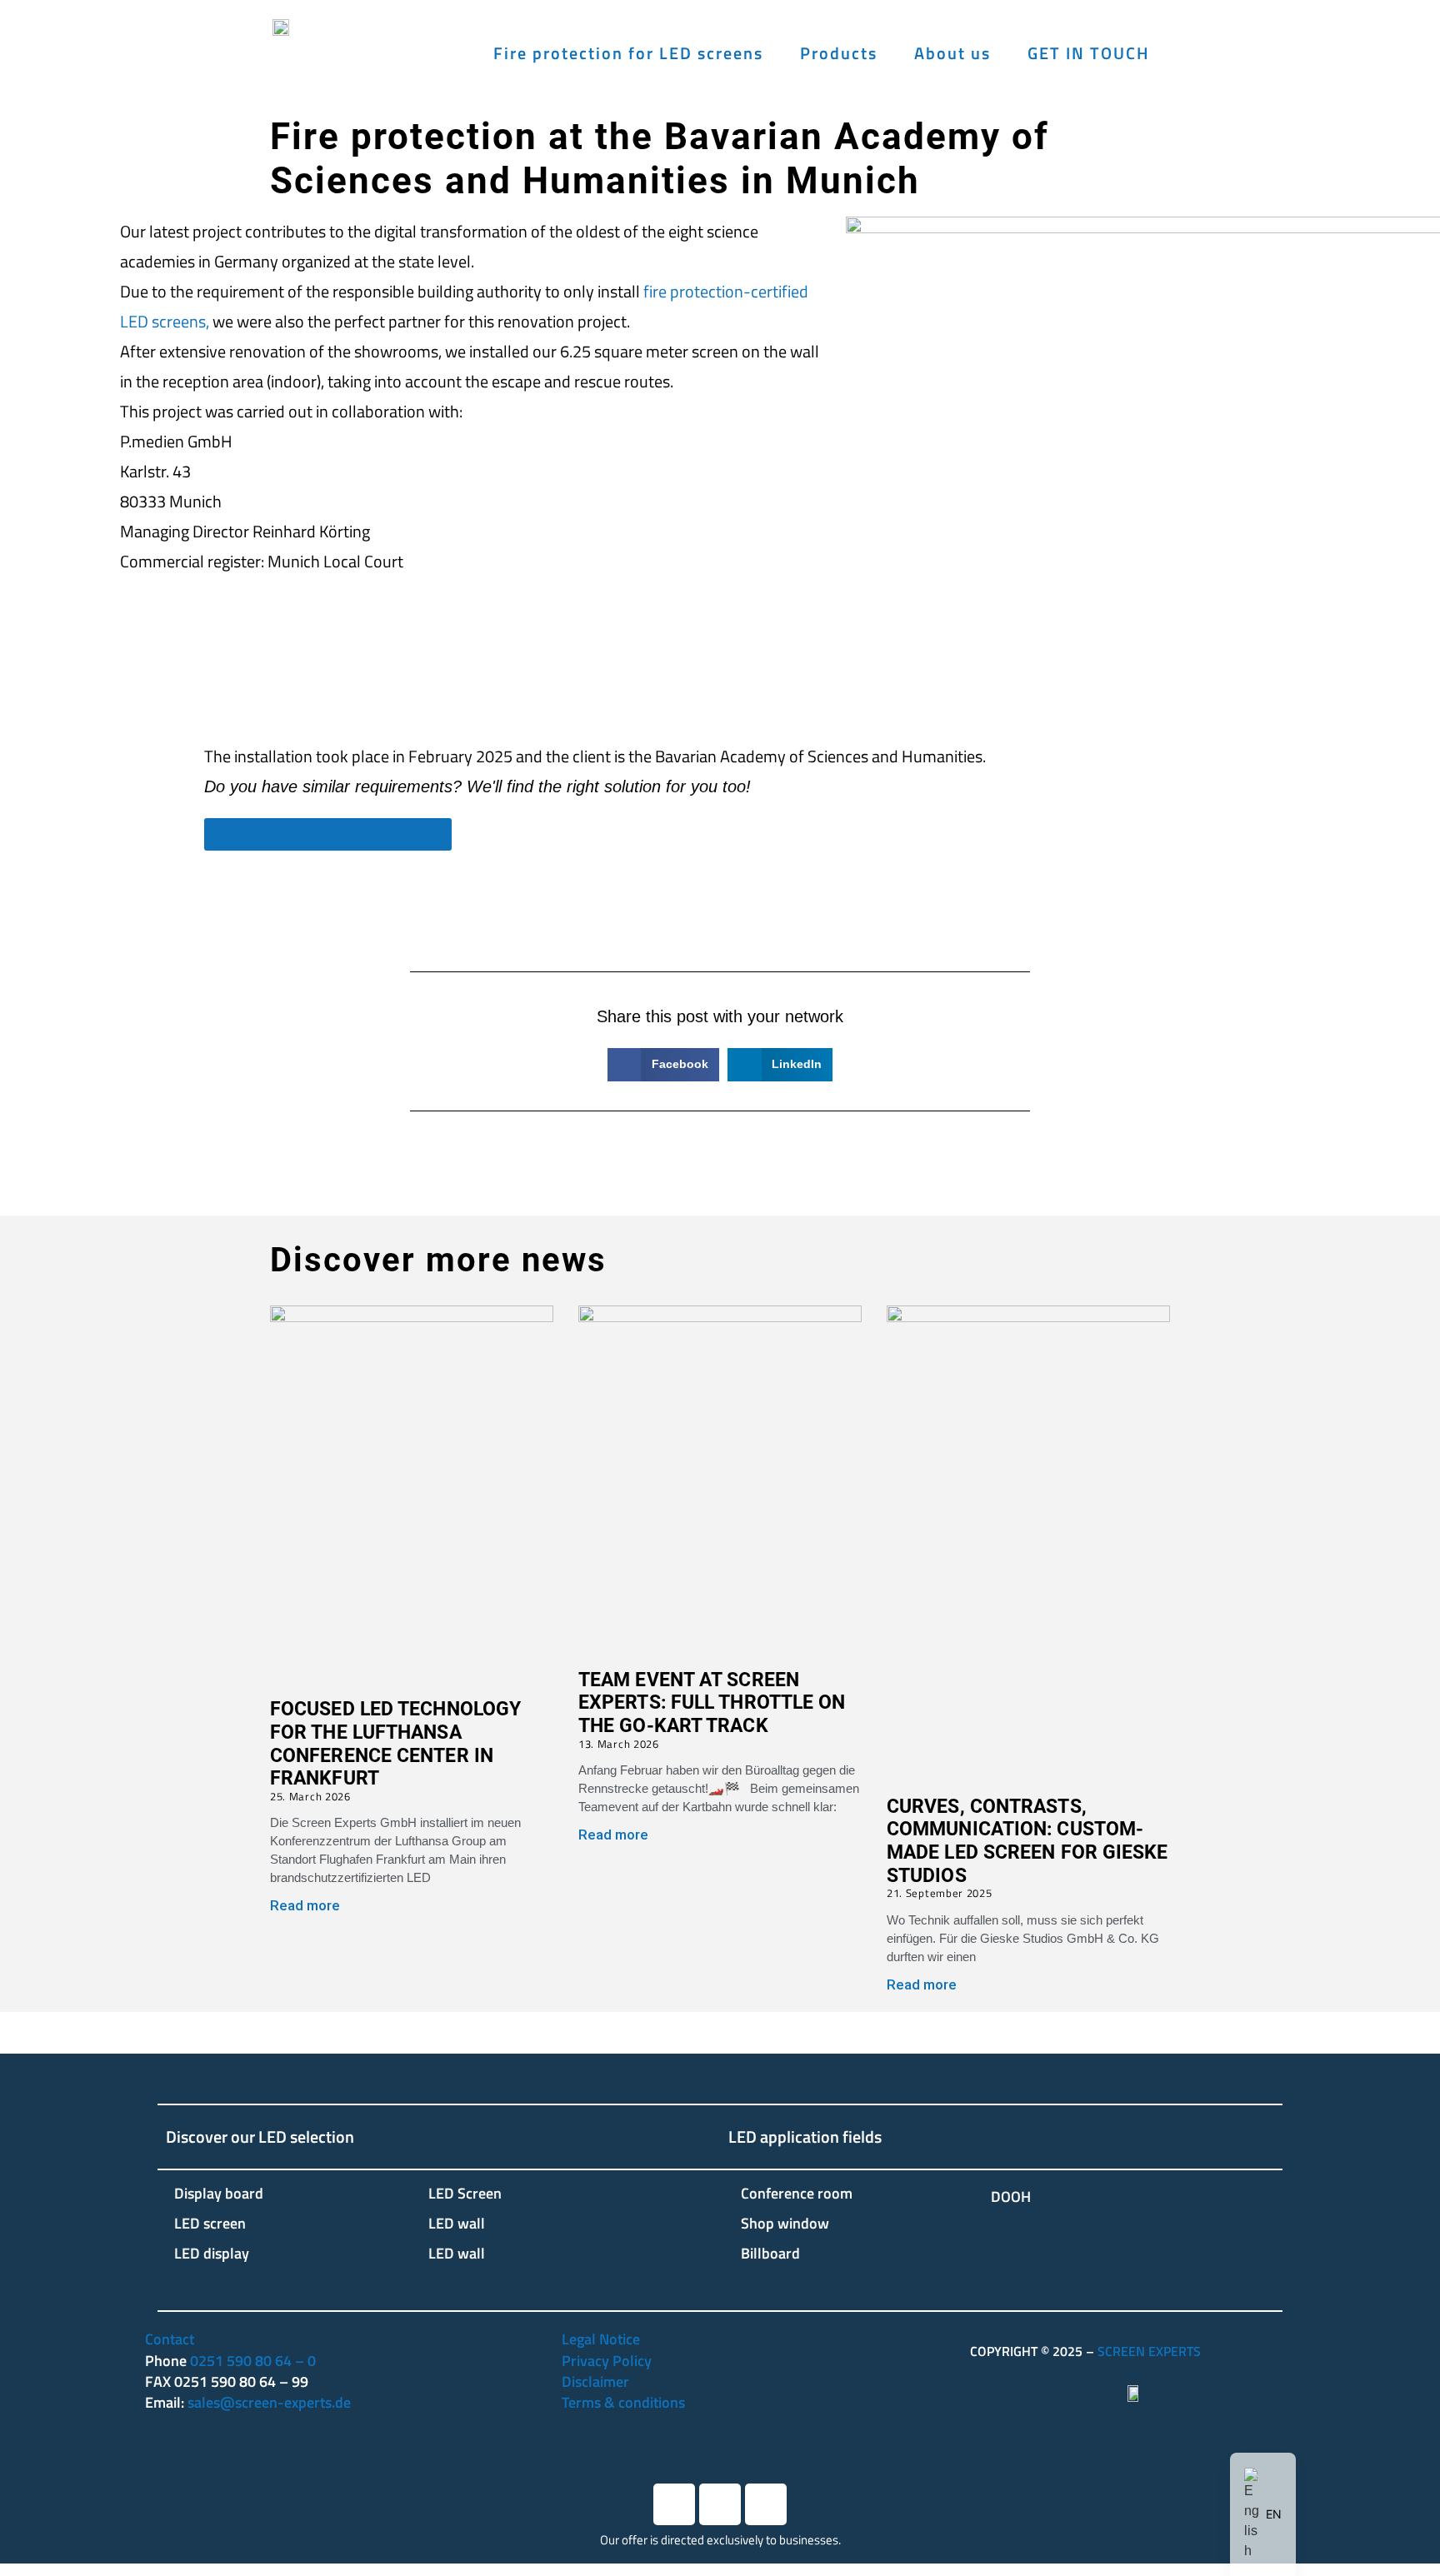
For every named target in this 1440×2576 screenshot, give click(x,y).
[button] (663, 1065)
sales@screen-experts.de (269, 2402)
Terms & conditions (623, 2402)
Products (839, 53)
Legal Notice (601, 2339)
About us (952, 53)
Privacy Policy (607, 2361)
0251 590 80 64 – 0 (253, 2361)
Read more (305, 1905)
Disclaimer (595, 2381)
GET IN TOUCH (1089, 53)
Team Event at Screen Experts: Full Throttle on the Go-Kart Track (712, 1703)
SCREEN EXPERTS (1149, 2351)
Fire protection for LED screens (628, 53)
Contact (170, 2339)
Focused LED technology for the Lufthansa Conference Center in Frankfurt (395, 1744)
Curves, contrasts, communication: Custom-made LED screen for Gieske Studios (1027, 1841)
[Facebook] (674, 2504)
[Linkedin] (720, 2504)
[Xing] (766, 2504)
